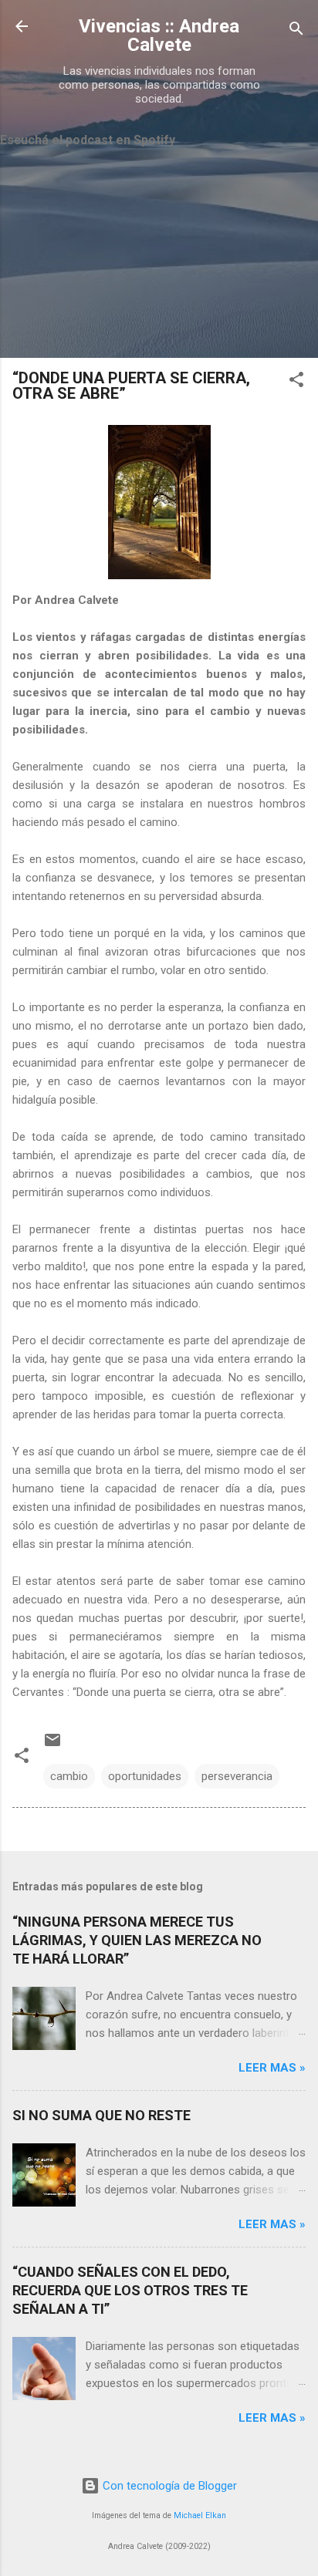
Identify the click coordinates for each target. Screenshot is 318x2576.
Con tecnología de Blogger (168, 2486)
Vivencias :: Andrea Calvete (159, 35)
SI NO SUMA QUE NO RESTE (101, 2115)
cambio (69, 1776)
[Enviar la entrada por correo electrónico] (52, 1745)
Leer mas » (272, 2068)
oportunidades (145, 1776)
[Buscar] (296, 31)
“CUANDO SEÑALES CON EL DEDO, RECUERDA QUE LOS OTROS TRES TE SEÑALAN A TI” (130, 2290)
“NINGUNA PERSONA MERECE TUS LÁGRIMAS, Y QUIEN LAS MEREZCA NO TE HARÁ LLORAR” (137, 1940)
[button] (296, 382)
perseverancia (237, 1776)
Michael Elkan (200, 2515)
